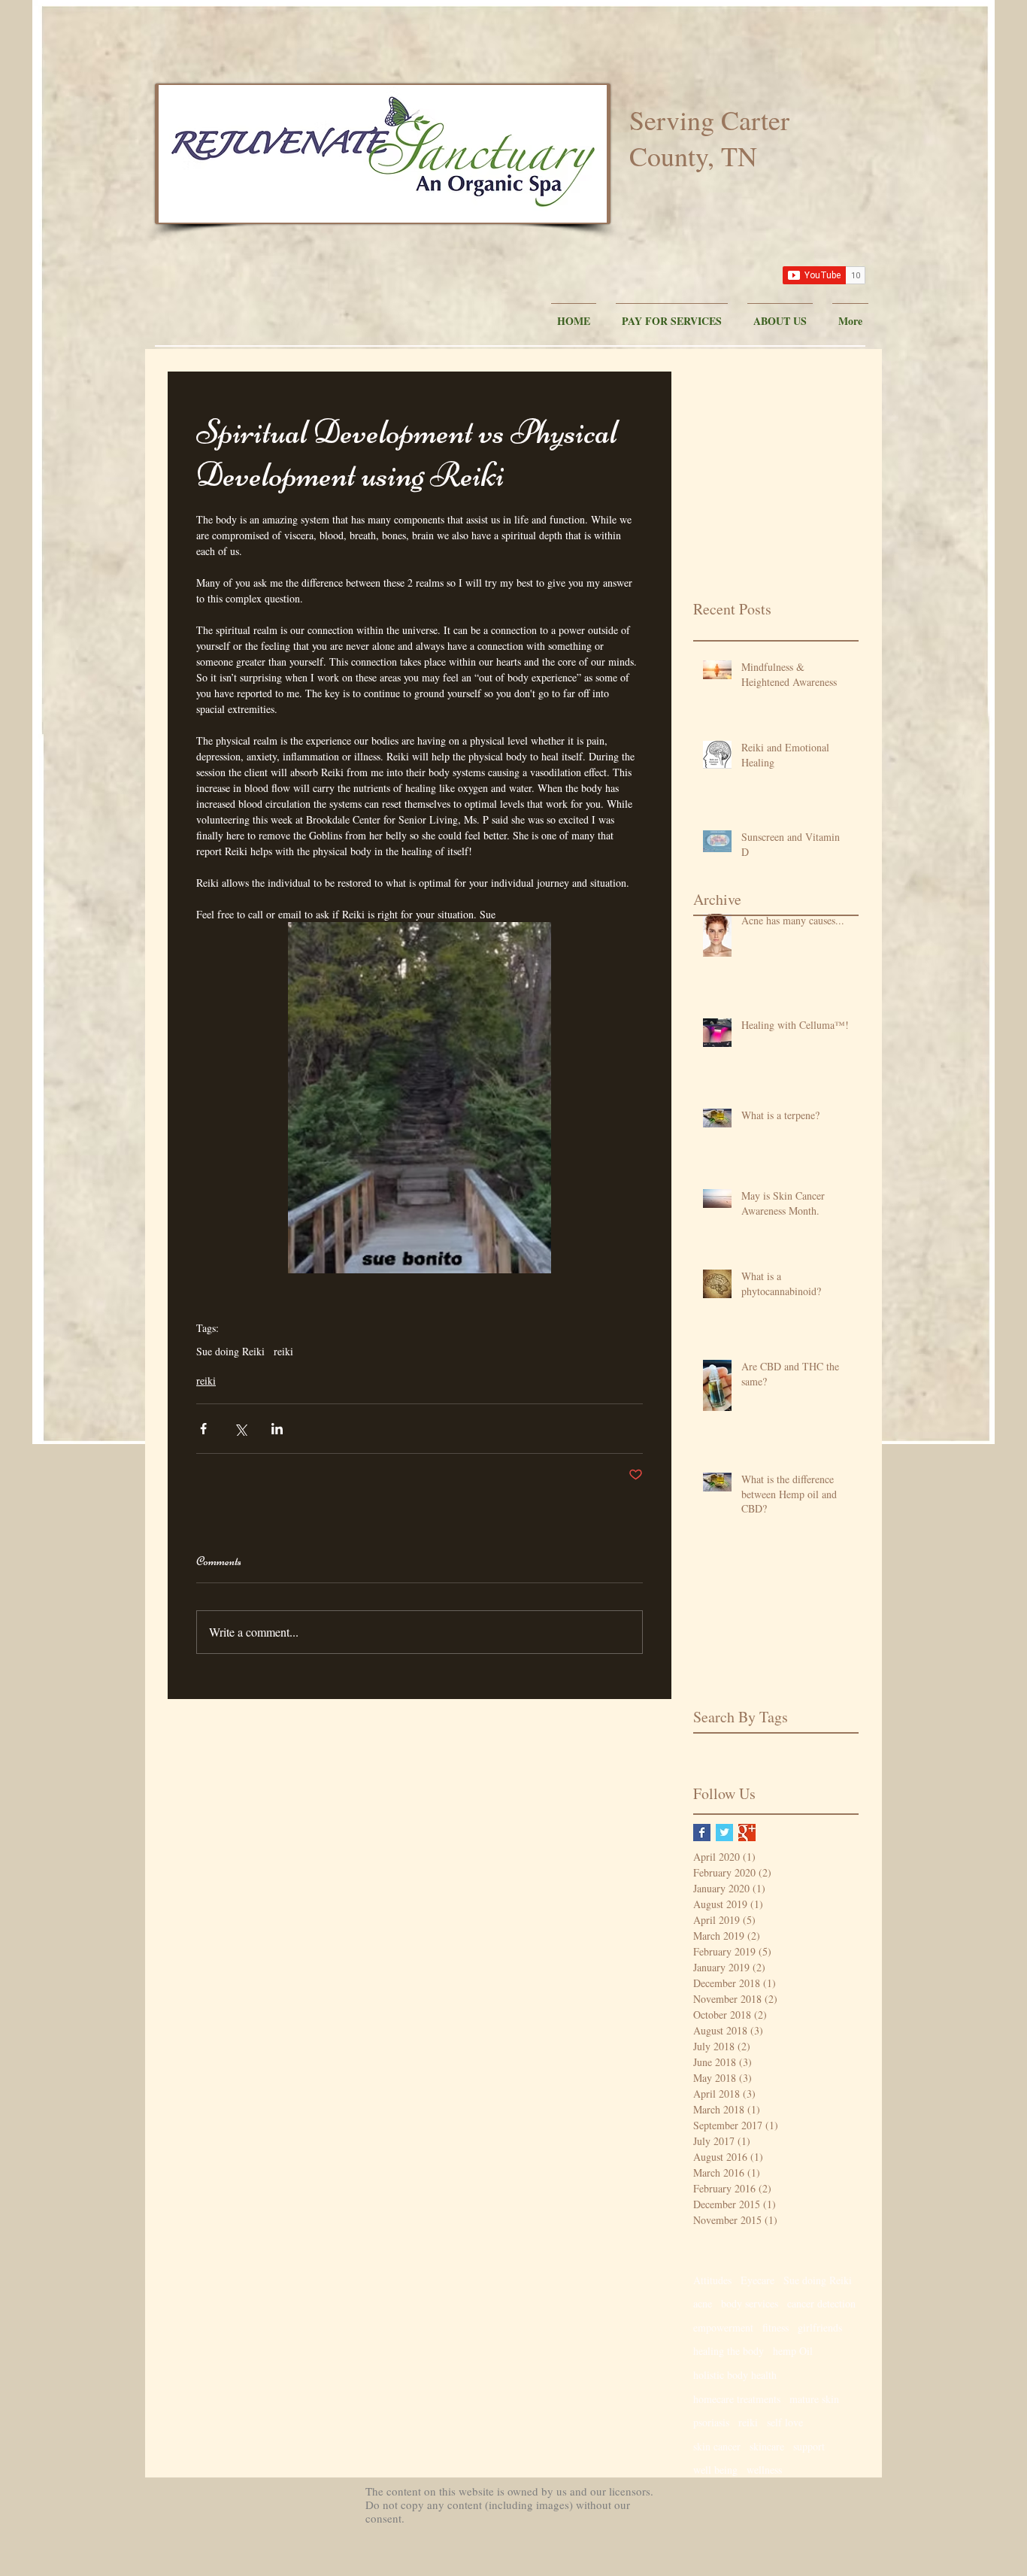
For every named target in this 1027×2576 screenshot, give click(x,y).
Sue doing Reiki (230, 1351)
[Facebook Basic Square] (702, 1833)
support (809, 2446)
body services (750, 2303)
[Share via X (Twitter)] (240, 1429)
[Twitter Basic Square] (724, 1833)
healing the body (729, 2351)
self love (785, 2422)
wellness (764, 2470)
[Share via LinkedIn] (277, 1429)
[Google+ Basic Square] (747, 1833)
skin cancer (717, 2446)
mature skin (814, 2399)
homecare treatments (737, 2399)
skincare (767, 2446)
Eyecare (757, 2280)
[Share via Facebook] (203, 1429)
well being (715, 2470)
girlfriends (820, 2327)
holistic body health (735, 2375)
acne (703, 2303)
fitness (776, 2327)
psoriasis (711, 2422)
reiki (283, 1351)
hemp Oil (793, 2351)
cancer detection (821, 2303)
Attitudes (712, 2280)
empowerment (723, 2327)
